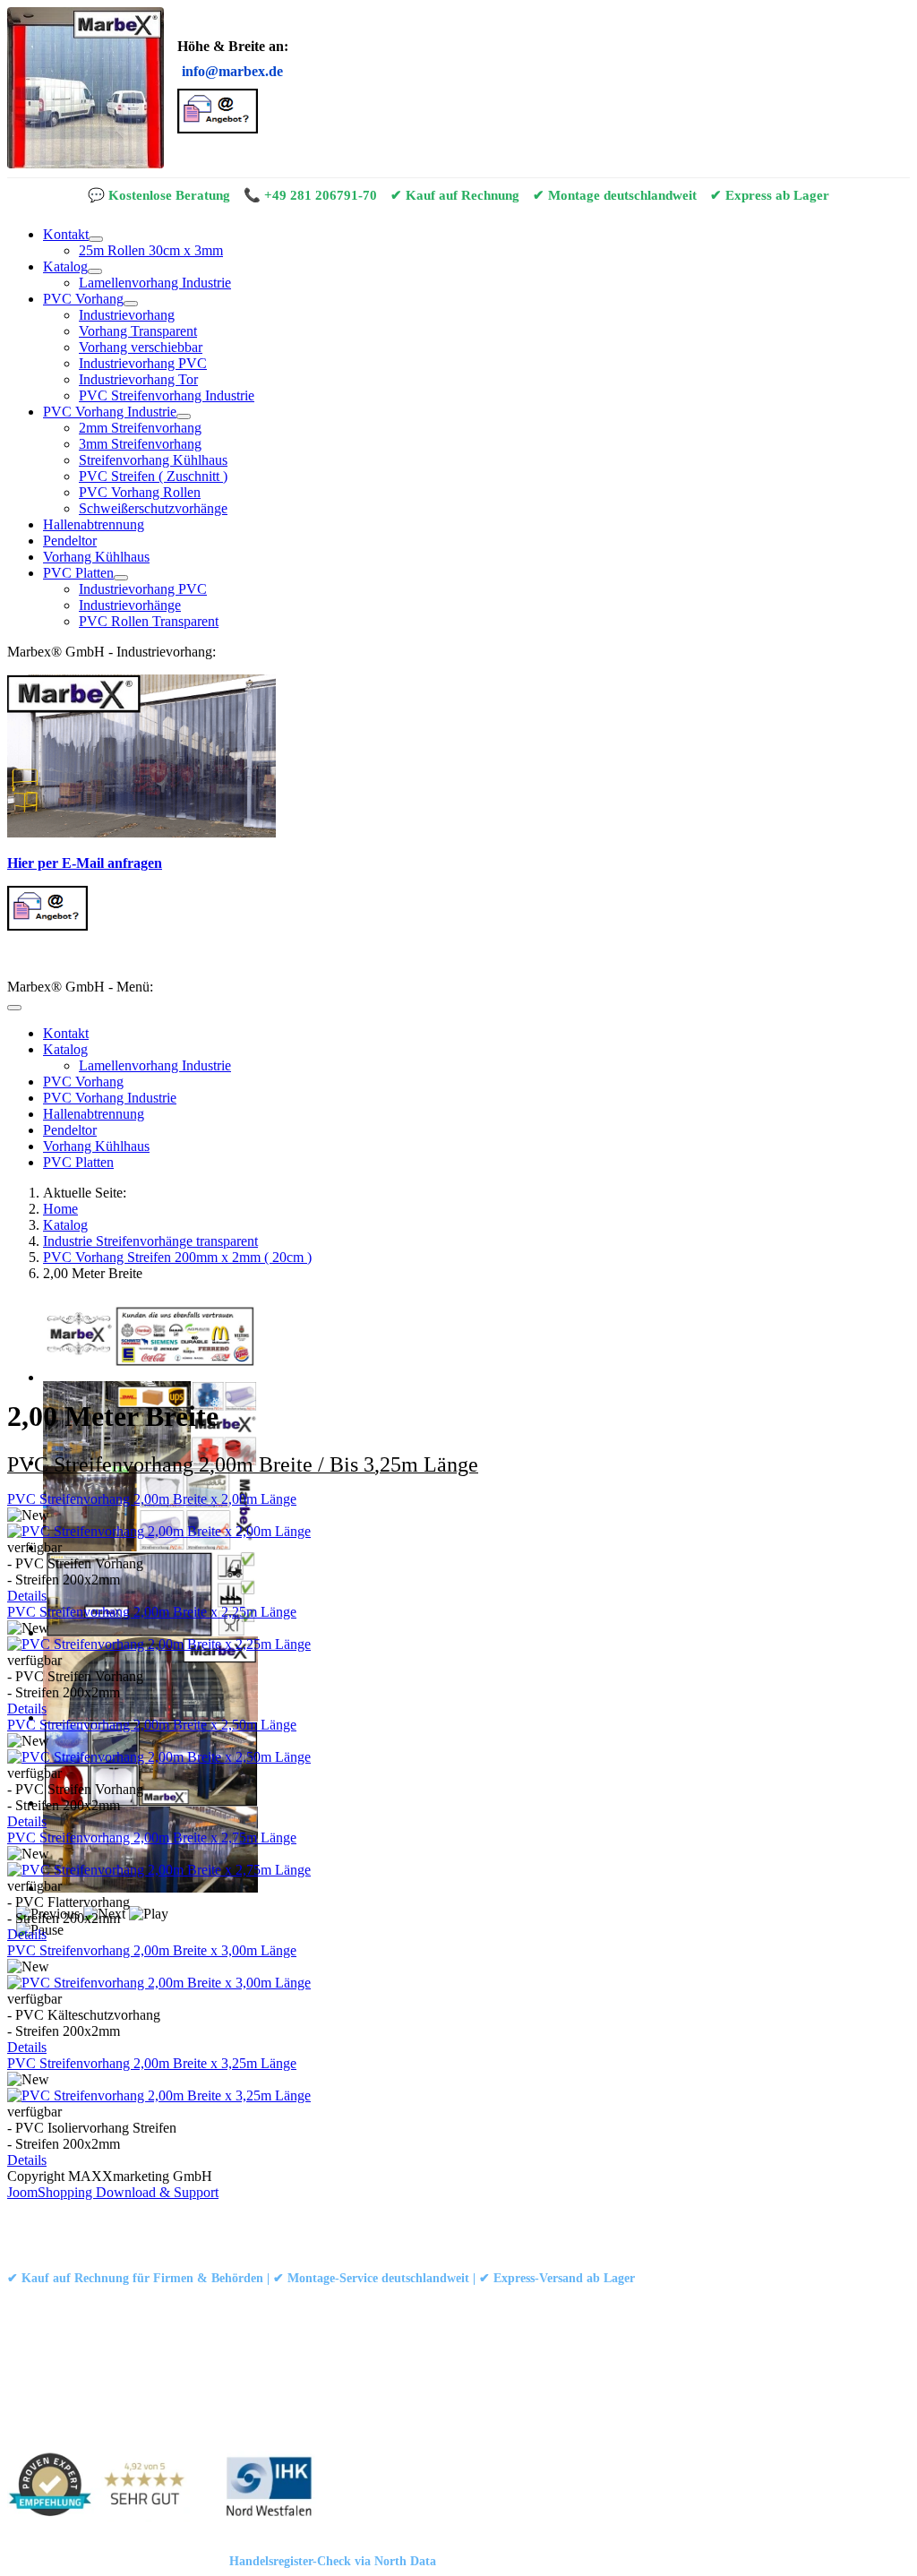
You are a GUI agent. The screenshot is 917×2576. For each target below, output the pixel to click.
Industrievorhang (127, 315)
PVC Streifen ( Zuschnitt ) (153, 476)
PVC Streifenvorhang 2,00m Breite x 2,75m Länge (152, 1838)
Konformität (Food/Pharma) (495, 2302)
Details (27, 1596)
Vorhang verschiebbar (141, 347)
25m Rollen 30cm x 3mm (151, 250)
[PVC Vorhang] (131, 304)
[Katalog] (95, 271)
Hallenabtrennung (94, 524)
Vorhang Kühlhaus (96, 557)
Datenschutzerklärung (196, 2223)
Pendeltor (70, 541)
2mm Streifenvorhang (140, 428)
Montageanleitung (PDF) (225, 2302)
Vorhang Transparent (138, 331)
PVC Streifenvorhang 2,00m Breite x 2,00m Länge (152, 1499)
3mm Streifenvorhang (140, 444)
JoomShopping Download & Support (113, 2192)
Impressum (94, 2223)
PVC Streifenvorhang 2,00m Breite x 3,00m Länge (152, 1950)
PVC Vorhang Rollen (140, 492)
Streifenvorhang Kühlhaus (153, 460)
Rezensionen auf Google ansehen (660, 2302)
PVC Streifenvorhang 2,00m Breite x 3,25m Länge (152, 2063)
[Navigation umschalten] (14, 1008)
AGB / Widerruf (313, 2223)
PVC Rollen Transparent (149, 621)
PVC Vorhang (83, 299)
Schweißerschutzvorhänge (153, 508)
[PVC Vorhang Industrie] (184, 416)
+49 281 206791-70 (321, 195)
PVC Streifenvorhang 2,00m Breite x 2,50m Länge (152, 1725)
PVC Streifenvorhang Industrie (167, 395)
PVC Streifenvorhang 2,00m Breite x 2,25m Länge (152, 1612)
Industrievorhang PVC (143, 363)
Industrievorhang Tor (138, 379)
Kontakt (66, 234)
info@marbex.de (232, 71)
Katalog (65, 266)
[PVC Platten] (121, 578)
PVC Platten (78, 573)
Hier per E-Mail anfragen (85, 863)
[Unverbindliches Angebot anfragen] (218, 129)
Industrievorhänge (130, 605)
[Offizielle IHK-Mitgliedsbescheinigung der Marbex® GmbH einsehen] (269, 2488)
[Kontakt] (96, 239)
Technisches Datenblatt (356, 2302)
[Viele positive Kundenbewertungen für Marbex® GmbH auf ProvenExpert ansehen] (103, 2488)
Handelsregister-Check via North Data (333, 2561)
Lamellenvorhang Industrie (155, 283)
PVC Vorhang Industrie (110, 412)
